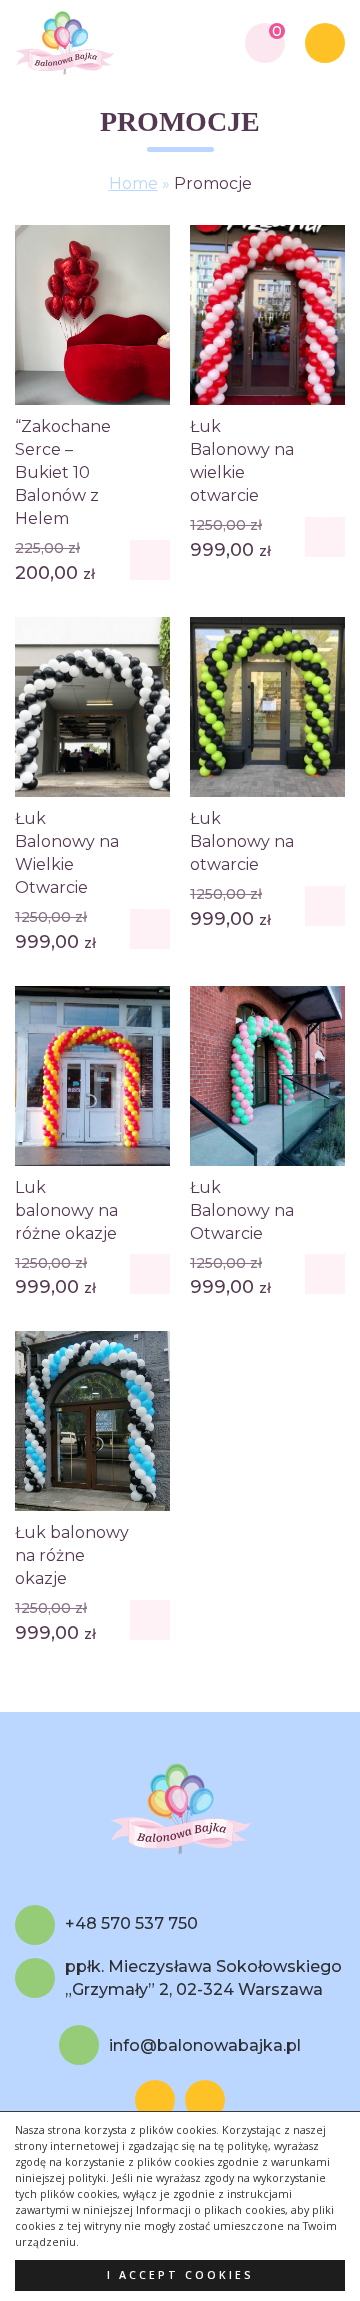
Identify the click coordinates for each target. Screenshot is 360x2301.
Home (133, 183)
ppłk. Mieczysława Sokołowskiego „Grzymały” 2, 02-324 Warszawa (203, 1978)
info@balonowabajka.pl (205, 2045)
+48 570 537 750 (131, 1924)
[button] (150, 560)
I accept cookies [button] (180, 2275)
